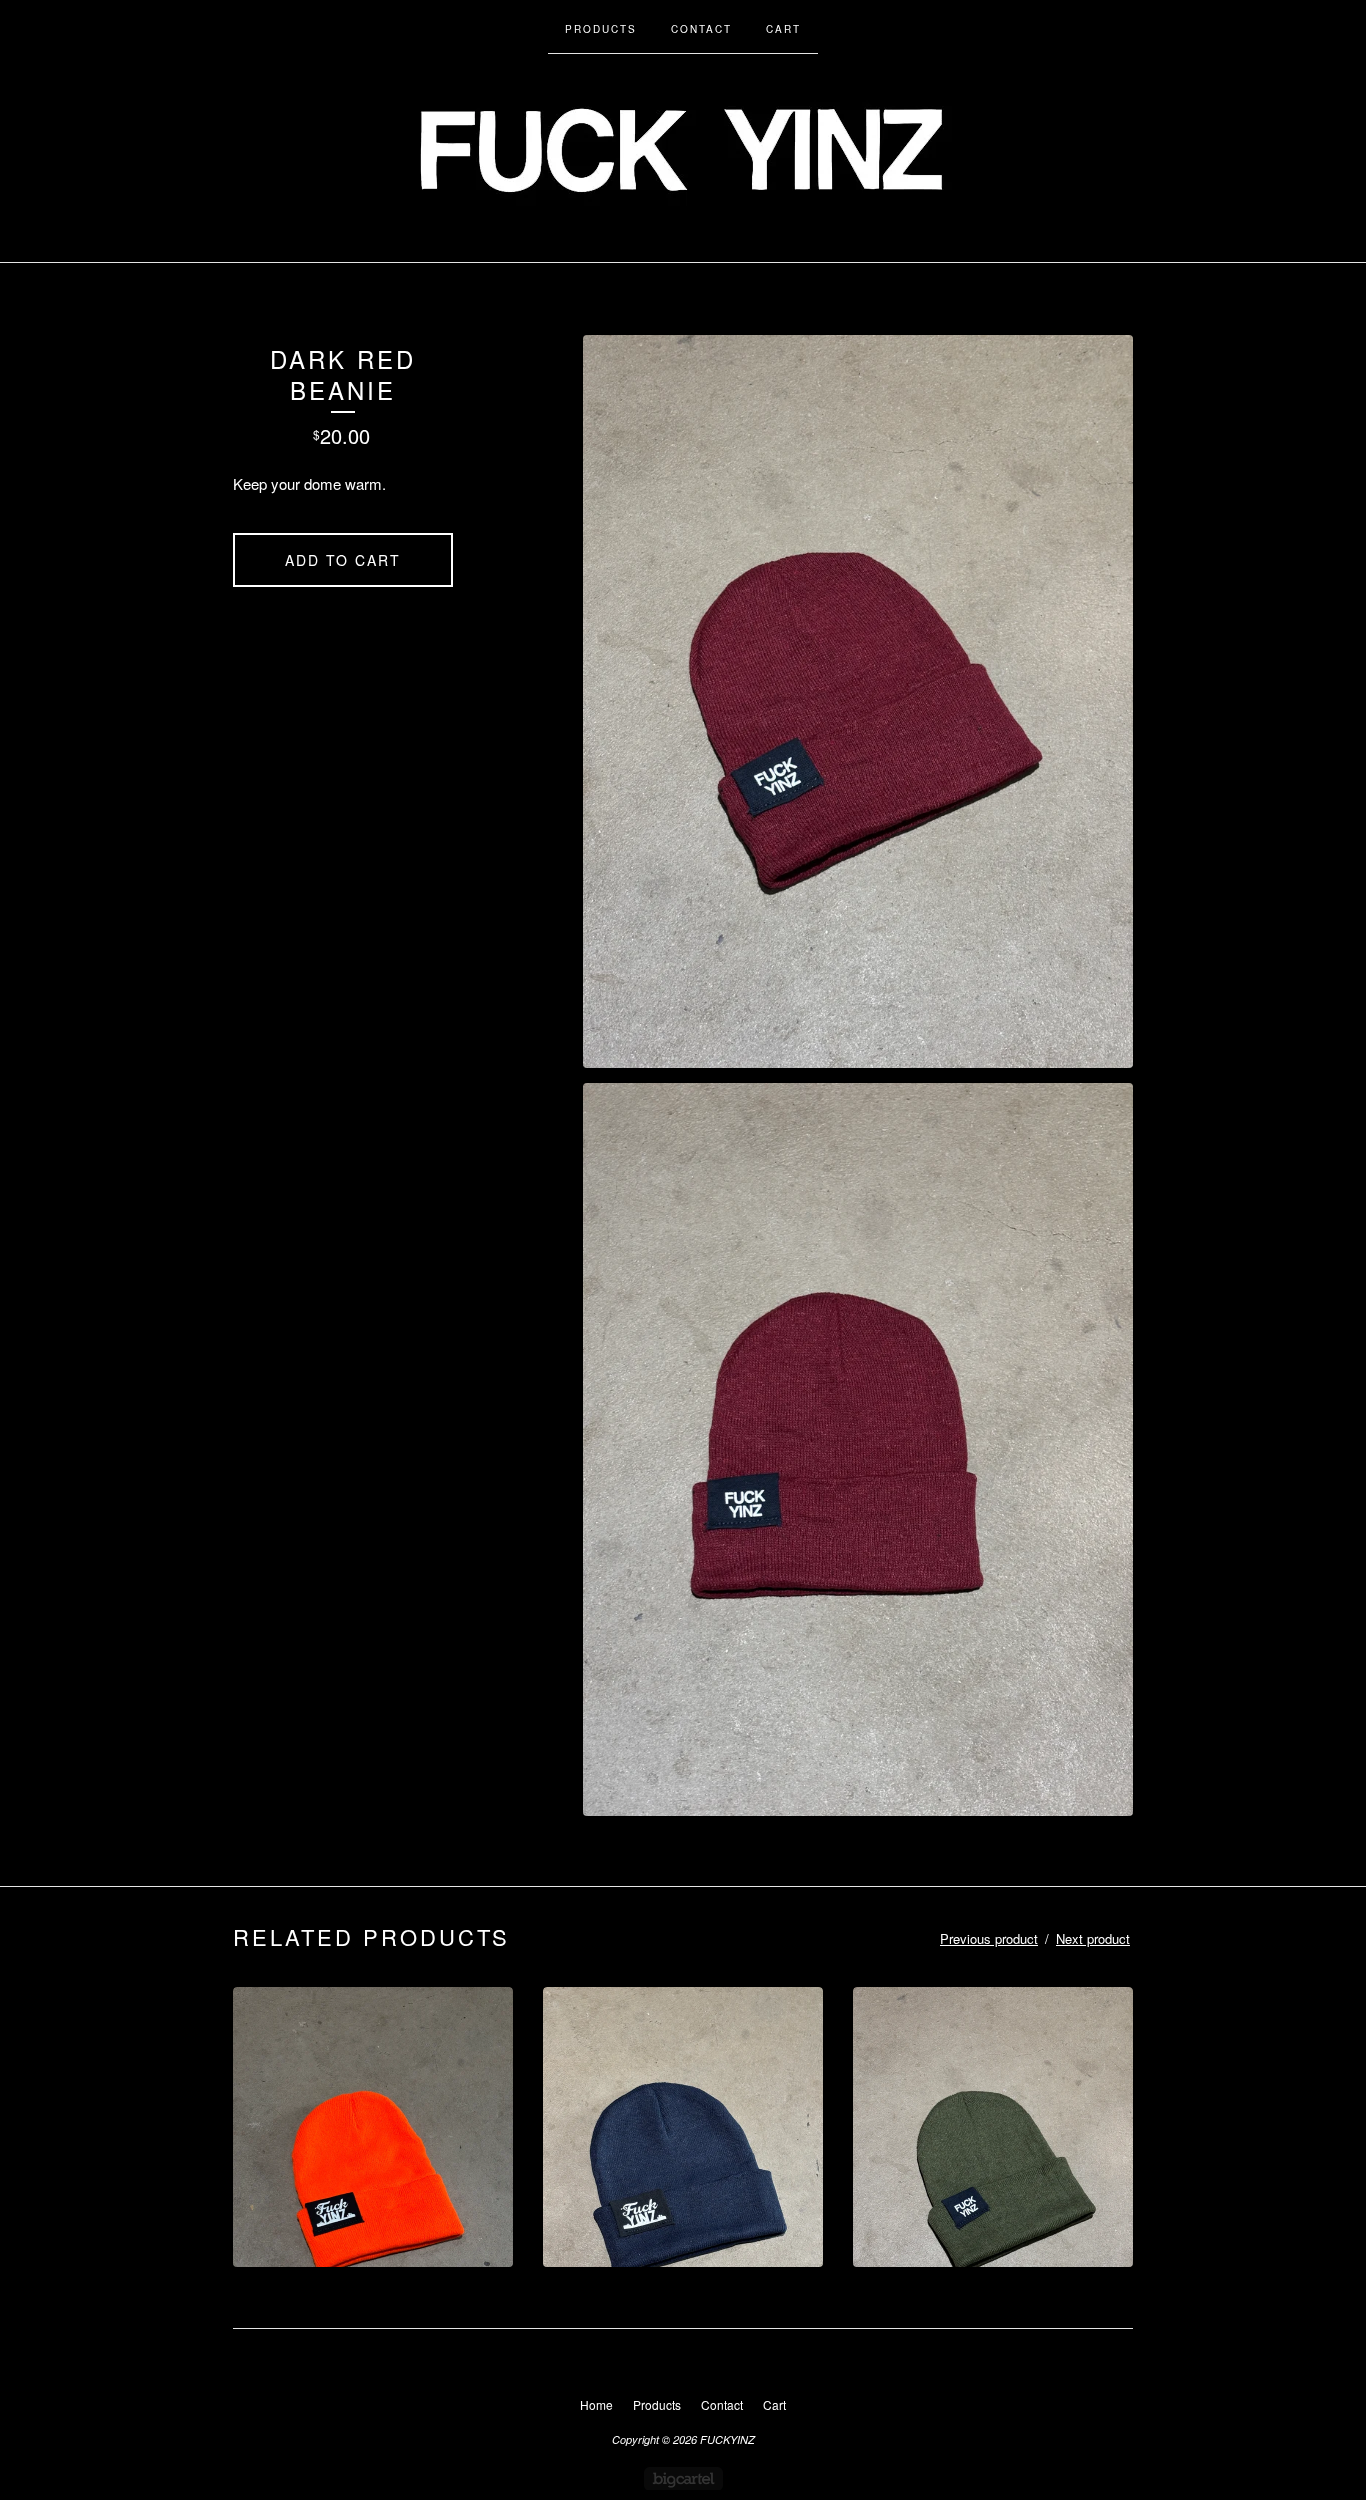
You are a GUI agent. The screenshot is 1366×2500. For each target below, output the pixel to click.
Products (601, 29)
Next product (1093, 1938)
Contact (701, 29)
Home (596, 2404)
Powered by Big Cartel (683, 2478)
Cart (783, 29)
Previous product (989, 1938)
